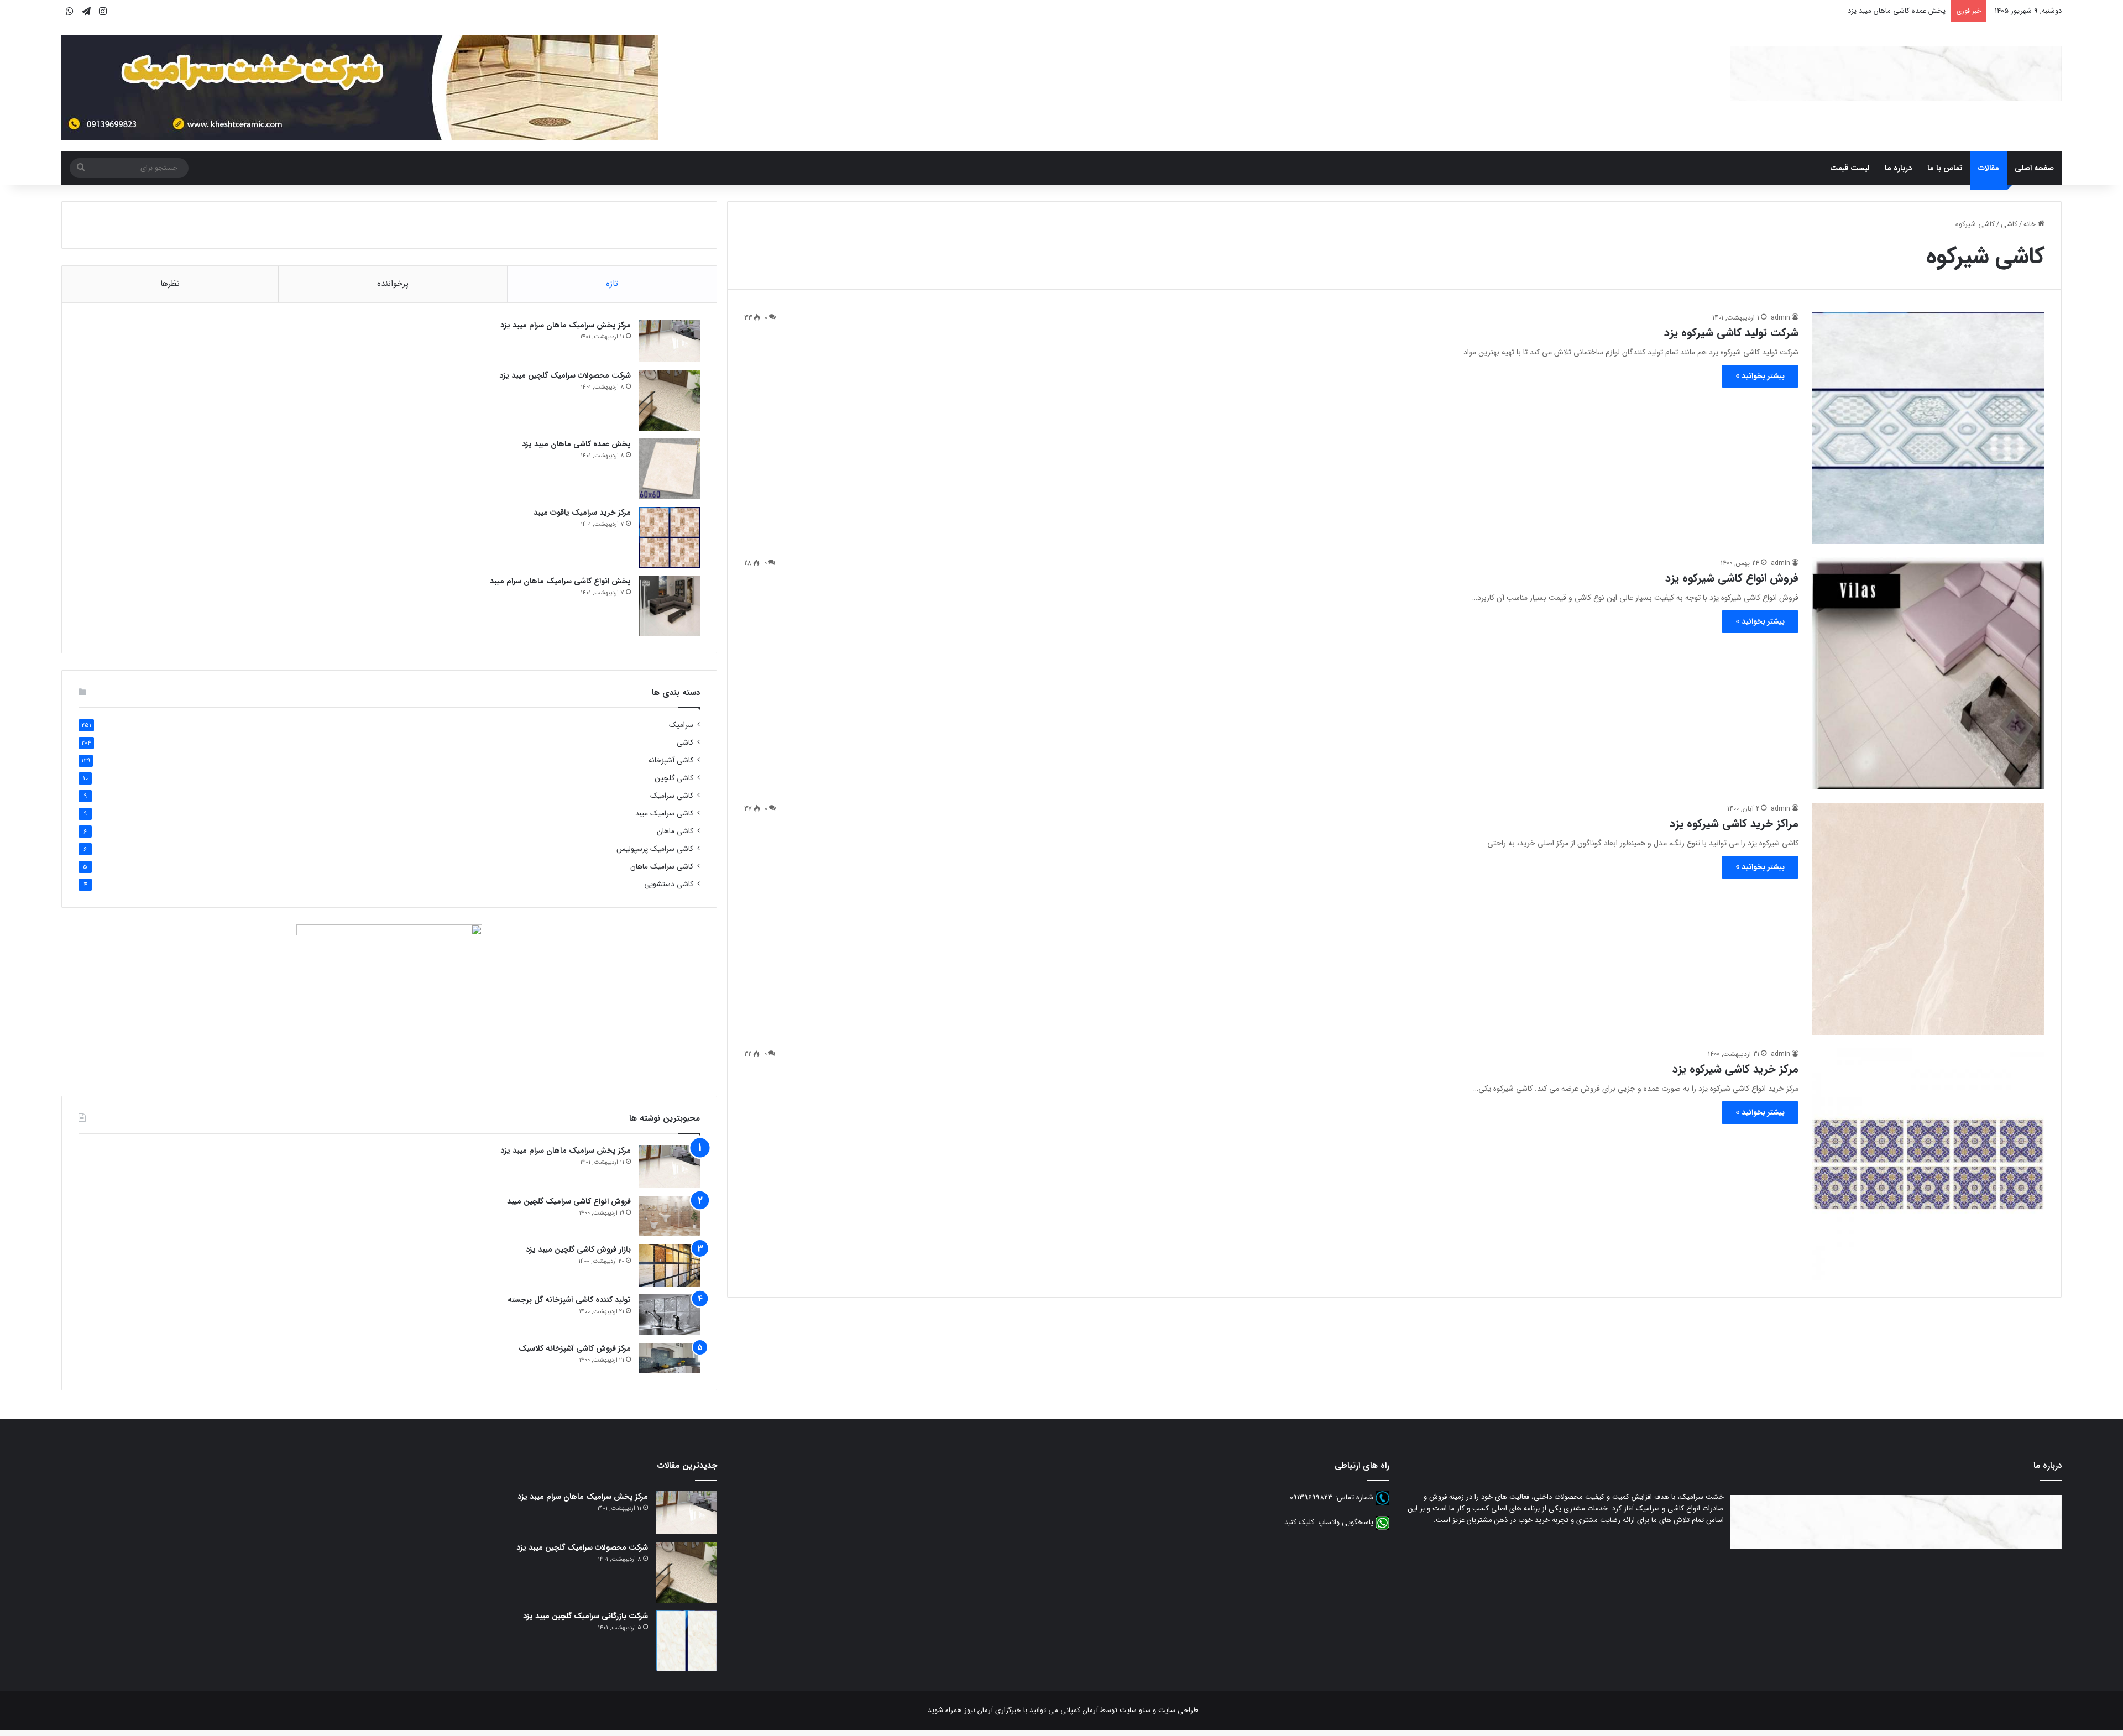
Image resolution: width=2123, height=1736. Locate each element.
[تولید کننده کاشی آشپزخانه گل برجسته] (670, 1315)
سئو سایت (1135, 1710)
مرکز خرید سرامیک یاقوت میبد (582, 513)
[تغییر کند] (1896, 74)
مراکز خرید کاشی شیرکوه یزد (1734, 823)
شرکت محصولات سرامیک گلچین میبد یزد (565, 375)
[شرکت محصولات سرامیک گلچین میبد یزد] (670, 400)
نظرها (170, 284)
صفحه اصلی (2034, 168)
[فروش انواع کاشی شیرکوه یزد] (1928, 673)
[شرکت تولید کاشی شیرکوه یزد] (1928, 428)
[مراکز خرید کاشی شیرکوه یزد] (1928, 919)
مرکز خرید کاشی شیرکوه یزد (1735, 1069)
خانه (2031, 224)
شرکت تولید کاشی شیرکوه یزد (1731, 333)
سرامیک (681, 725)
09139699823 (1311, 1498)
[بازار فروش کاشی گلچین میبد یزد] (670, 1265)
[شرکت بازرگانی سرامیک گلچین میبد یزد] (687, 1641)
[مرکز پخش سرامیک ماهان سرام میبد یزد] (670, 341)
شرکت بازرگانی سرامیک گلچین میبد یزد (585, 1616)
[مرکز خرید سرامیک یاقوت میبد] (670, 537)
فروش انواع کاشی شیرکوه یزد (1732, 578)
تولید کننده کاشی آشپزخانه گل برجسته (569, 1300)
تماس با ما (1945, 168)
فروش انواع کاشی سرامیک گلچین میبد (569, 1201)
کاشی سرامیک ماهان (662, 867)
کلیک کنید (1299, 1523)
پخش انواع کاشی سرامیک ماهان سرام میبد (560, 581)
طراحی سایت (1178, 1710)
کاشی (2009, 224)
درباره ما (1898, 168)
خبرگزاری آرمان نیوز (993, 1710)
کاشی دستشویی (669, 884)
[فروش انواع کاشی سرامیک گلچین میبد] (670, 1216)
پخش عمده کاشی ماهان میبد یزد (1897, 11)
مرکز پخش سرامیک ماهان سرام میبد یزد (566, 325)
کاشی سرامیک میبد (664, 814)
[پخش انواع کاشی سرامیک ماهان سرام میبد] (670, 606)
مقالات (1989, 168)
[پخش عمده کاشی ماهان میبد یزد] (670, 469)
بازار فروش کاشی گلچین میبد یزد (578, 1249)
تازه (612, 284)
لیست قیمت (1850, 168)
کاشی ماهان (675, 831)
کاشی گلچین (674, 778)
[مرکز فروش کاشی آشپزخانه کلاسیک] (670, 1358)
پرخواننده (393, 284)
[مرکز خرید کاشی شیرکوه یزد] (1928, 1164)
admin (1781, 318)
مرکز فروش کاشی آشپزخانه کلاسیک (575, 1348)
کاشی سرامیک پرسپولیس (655, 849)
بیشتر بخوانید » (1760, 376)
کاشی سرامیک (672, 796)
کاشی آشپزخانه (671, 760)
